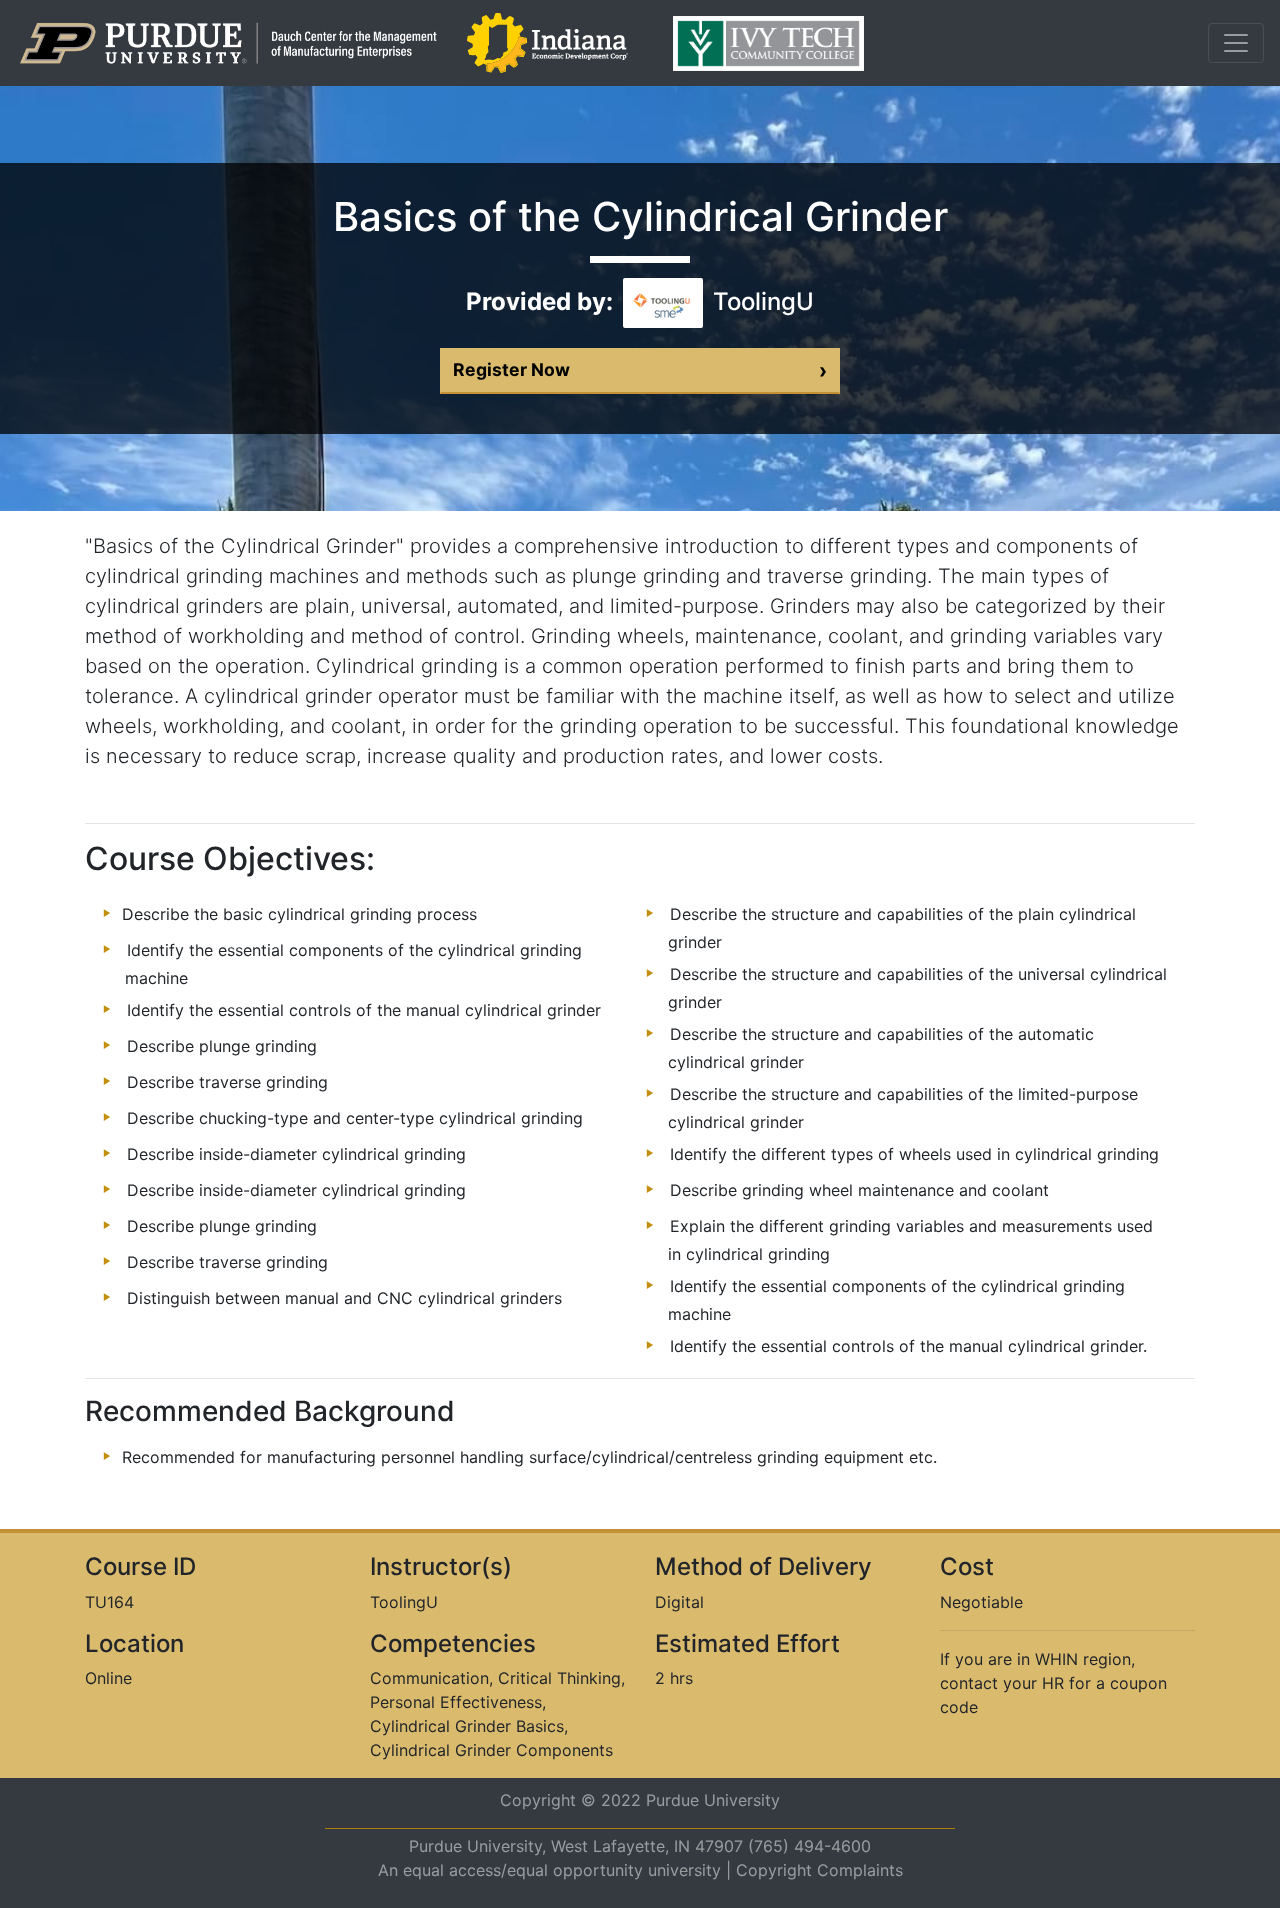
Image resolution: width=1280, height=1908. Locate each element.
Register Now (640, 370)
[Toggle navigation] (1236, 43)
